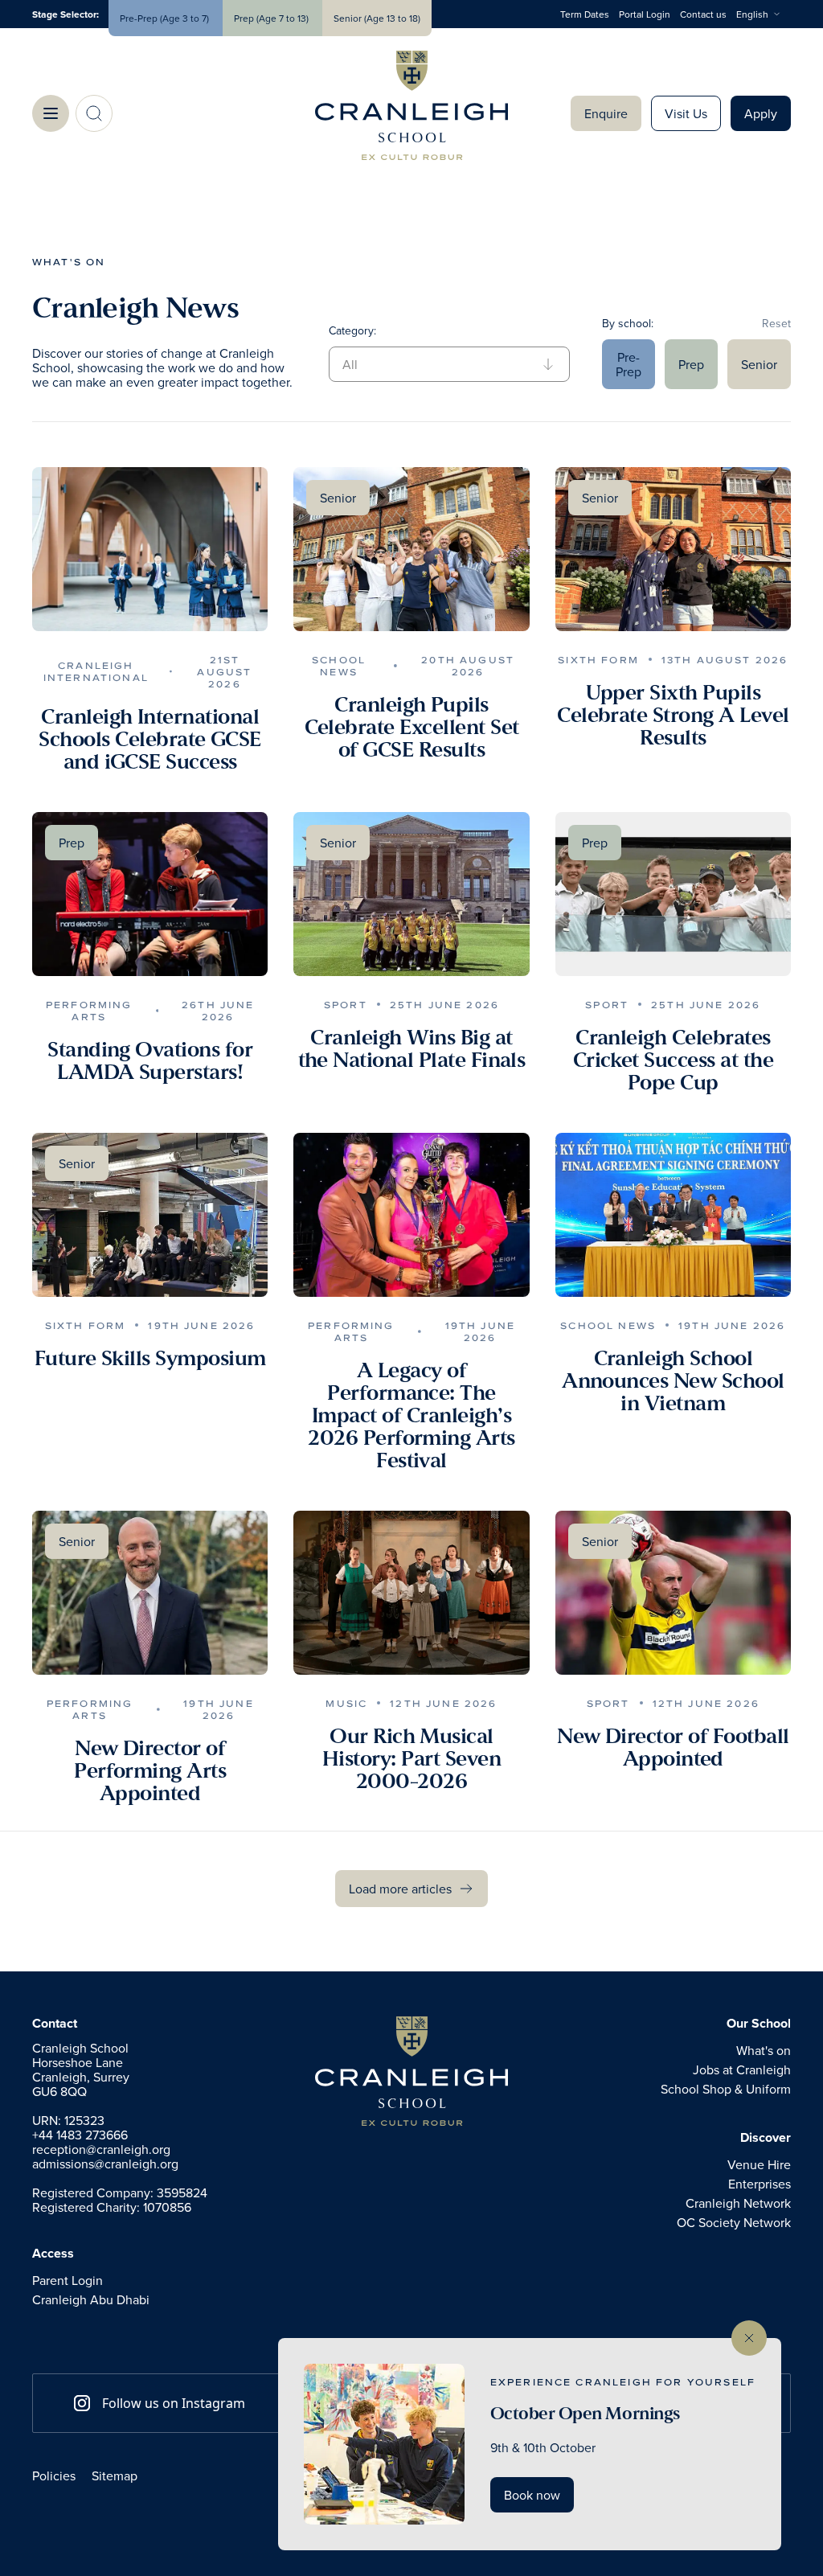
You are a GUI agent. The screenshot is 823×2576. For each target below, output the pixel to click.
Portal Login (645, 14)
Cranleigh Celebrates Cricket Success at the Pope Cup (674, 1060)
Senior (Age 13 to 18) (377, 18)
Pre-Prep (629, 364)
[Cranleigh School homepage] (411, 2071)
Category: (352, 330)
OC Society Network (734, 2222)
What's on (69, 262)
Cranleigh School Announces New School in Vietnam (673, 1381)
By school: (628, 323)
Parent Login (68, 2280)
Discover (766, 2138)
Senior (759, 364)
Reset (776, 323)
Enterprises (760, 2184)
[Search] (94, 113)
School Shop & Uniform (726, 2089)
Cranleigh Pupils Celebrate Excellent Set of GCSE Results (412, 728)
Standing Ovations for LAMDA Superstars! (150, 1061)
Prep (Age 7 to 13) (272, 18)
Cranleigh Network (738, 2203)
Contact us (703, 14)
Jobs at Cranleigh (742, 2069)
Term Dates (585, 14)
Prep (691, 364)
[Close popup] (749, 2338)
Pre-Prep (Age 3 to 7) (166, 18)
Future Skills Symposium (150, 1359)
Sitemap (115, 2476)
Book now (532, 2495)
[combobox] (764, 14)
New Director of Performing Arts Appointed (150, 1771)
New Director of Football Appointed (673, 1748)
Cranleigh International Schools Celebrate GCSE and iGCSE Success (150, 740)
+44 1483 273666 (80, 2135)
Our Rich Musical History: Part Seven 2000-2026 (411, 1759)
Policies (54, 2476)
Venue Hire (759, 2164)
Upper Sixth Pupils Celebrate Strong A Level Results (673, 716)
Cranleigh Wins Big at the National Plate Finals (412, 1049)
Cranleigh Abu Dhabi (91, 2299)
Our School (759, 2024)
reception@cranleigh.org (101, 2149)
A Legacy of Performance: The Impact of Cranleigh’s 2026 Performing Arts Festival (411, 1416)
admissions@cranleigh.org (105, 2164)
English (752, 14)
